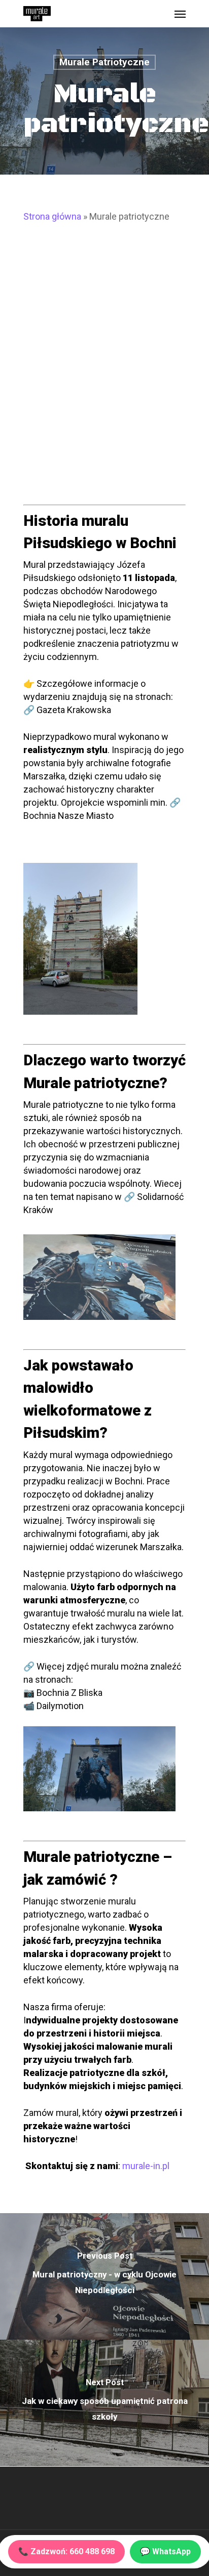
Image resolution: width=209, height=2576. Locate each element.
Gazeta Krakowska (74, 710)
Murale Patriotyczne (104, 62)
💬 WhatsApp (165, 2551)
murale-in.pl (146, 2166)
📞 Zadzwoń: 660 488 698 (66, 2551)
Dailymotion (60, 1706)
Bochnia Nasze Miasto (68, 816)
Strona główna (52, 216)
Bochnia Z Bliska (69, 1693)
